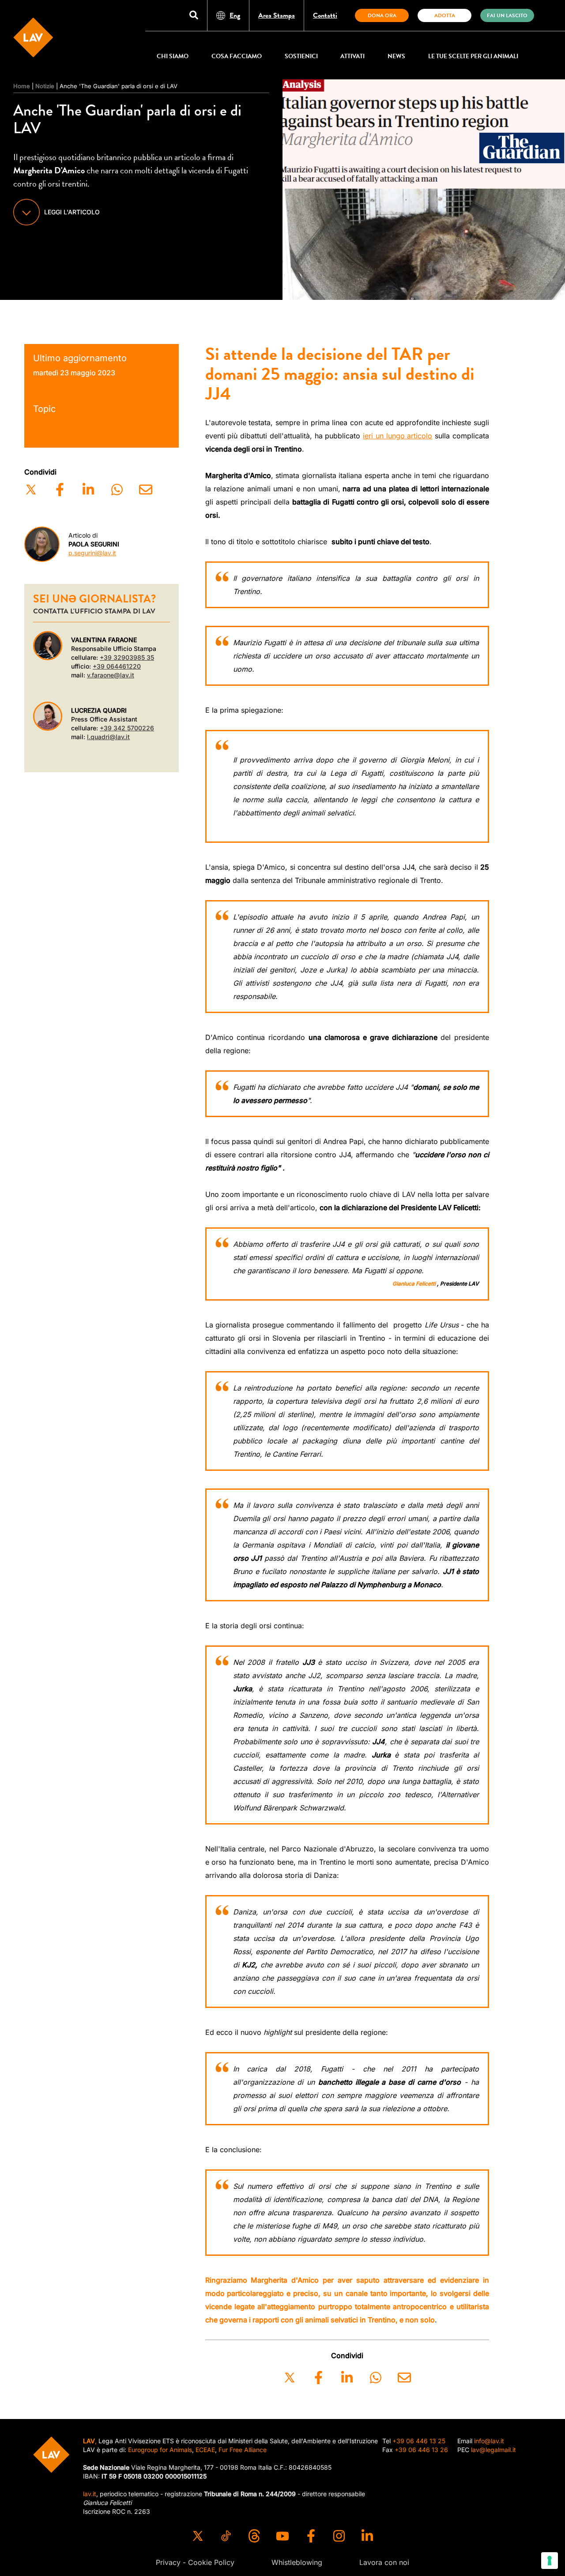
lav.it (90, 2494)
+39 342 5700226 (127, 728)
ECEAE (205, 2450)
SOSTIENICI (301, 56)
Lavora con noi (384, 2562)
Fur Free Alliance (243, 2450)
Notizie (45, 86)
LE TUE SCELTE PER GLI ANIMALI (473, 56)
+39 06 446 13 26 (421, 2450)
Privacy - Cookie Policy (195, 2562)
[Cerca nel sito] (194, 16)
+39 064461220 (117, 666)
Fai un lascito (507, 15)
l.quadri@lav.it (108, 737)
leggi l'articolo (72, 212)
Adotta (445, 15)
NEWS (396, 56)
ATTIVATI (352, 56)
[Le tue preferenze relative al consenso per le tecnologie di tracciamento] (550, 2561)
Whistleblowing (297, 2562)
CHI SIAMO (173, 56)
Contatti (325, 15)
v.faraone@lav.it (111, 675)
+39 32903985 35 (127, 657)
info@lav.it (489, 2441)
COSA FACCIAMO (237, 56)
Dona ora (382, 15)
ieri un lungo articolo (397, 436)
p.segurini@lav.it (92, 553)
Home (22, 86)
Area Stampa (277, 15)
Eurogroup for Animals (160, 2450)
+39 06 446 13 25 (419, 2441)
